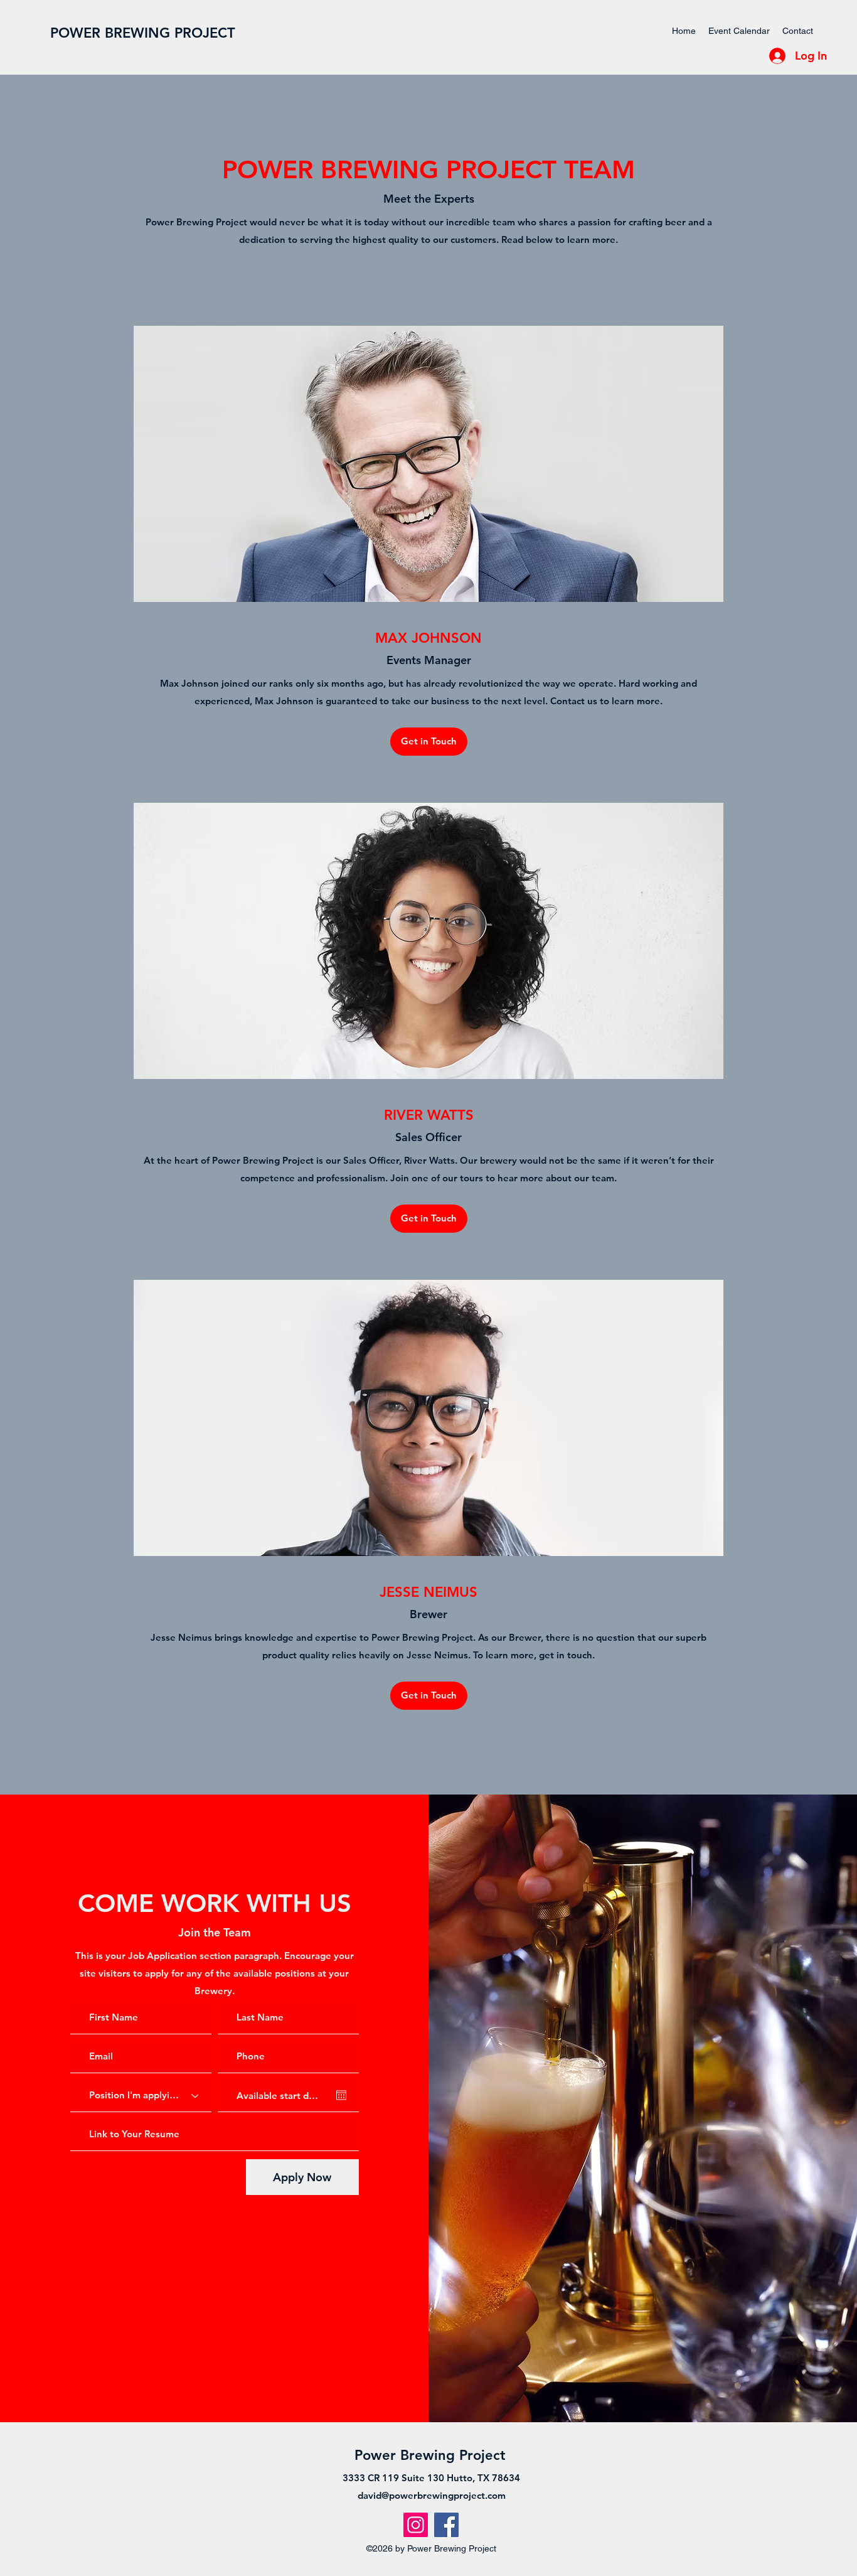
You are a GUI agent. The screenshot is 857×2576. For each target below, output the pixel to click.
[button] (429, 742)
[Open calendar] (341, 2095)
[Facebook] (446, 2525)
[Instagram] (416, 2525)
